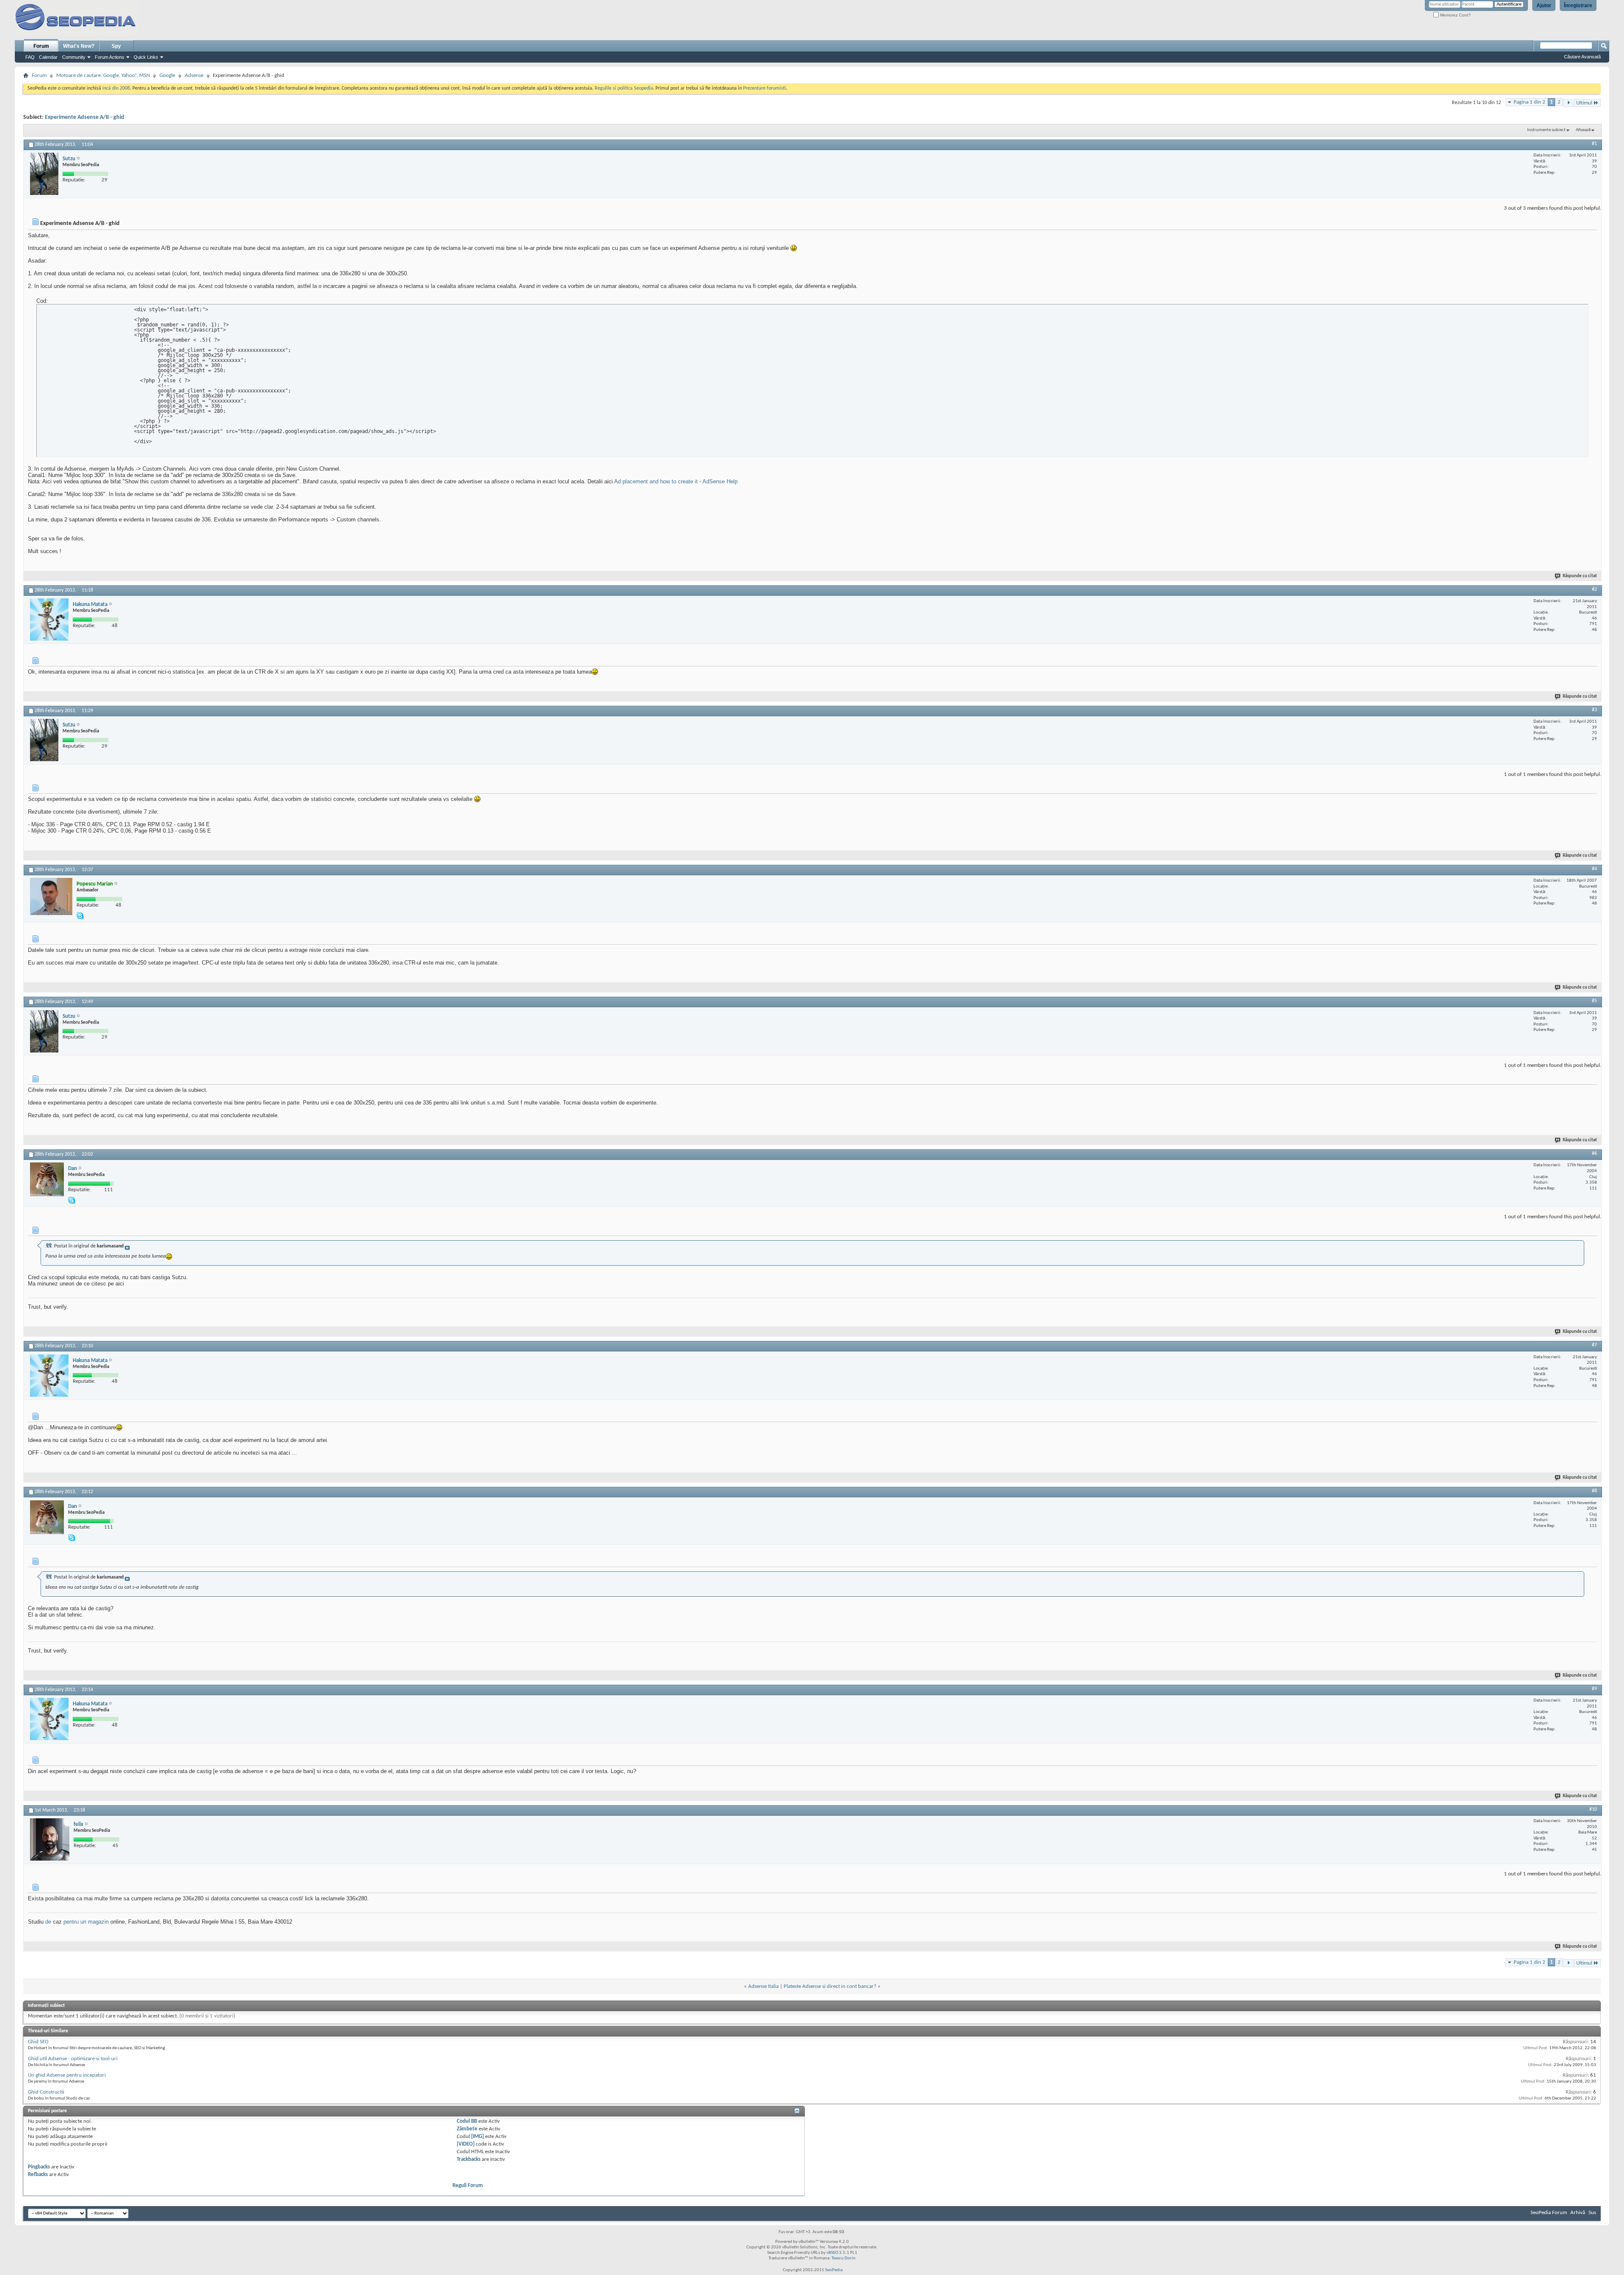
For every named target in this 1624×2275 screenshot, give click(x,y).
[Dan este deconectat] (47, 1179)
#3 (1594, 710)
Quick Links (146, 57)
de (48, 1922)
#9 (1594, 1689)
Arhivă (1578, 2213)
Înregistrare (1578, 5)
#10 (1593, 1809)
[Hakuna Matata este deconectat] (49, 619)
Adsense (194, 75)
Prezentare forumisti (764, 88)
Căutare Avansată (1582, 57)
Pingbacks (39, 2167)
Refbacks (38, 2175)
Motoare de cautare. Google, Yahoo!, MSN (103, 75)
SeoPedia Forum (1549, 2213)
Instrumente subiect (1546, 130)
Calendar (48, 57)
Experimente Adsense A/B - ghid (85, 117)
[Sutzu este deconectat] (44, 174)
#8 (1594, 1491)
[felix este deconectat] (50, 1839)
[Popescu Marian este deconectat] (51, 896)
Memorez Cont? (1455, 15)
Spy (116, 46)
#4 (1594, 869)
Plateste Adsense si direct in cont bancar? (830, 1986)
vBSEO (832, 2253)
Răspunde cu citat (1580, 576)
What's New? (79, 46)
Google (167, 75)
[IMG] (477, 2137)
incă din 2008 (116, 88)
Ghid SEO (38, 2042)
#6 (1594, 1154)
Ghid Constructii (46, 2092)
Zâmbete (467, 2129)
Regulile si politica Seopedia (624, 88)
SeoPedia (834, 2270)
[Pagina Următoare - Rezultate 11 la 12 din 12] (1568, 103)
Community (74, 57)
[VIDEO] (466, 2144)
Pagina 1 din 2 (1529, 102)
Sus (1592, 2213)
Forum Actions (110, 57)
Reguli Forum (468, 2186)
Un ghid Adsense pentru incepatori (67, 2075)
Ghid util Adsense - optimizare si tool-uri (73, 2059)
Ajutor (1544, 5)
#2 (1594, 589)
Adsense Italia (763, 1986)
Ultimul (1584, 103)
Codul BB (467, 2121)
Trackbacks (469, 2159)
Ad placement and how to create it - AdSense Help (676, 481)
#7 (1594, 1345)
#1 (1594, 144)
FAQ (30, 57)
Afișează (1583, 130)
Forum (41, 46)
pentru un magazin (86, 1922)
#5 (1594, 1001)
